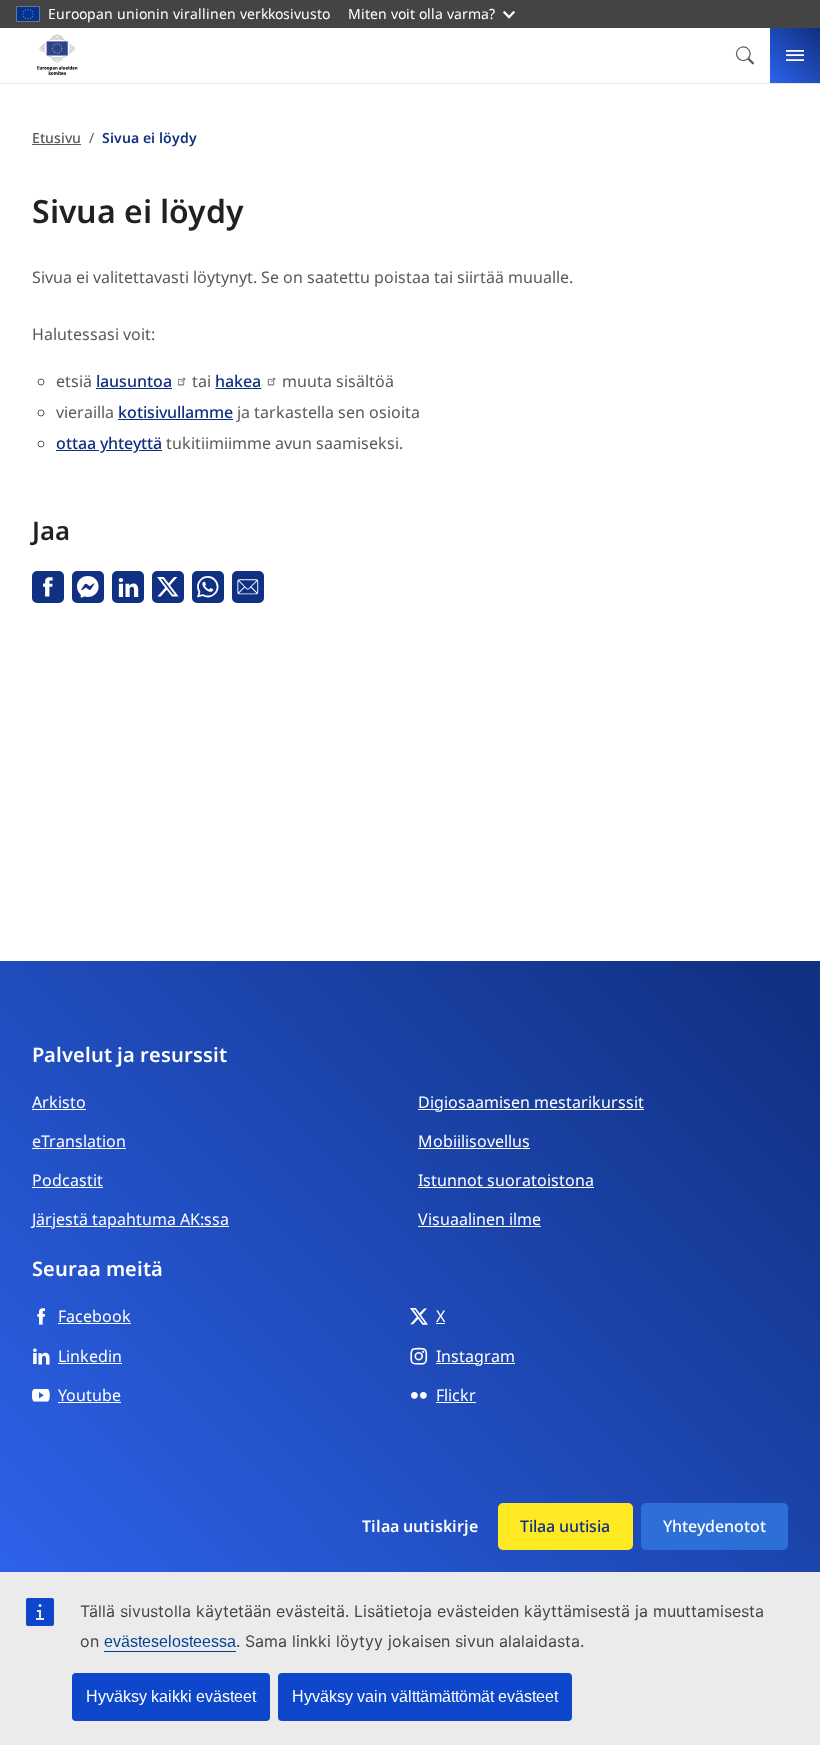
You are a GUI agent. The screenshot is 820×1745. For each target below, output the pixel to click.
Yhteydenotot (714, 1526)
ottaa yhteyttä (109, 443)
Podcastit (67, 1180)
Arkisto (59, 1102)
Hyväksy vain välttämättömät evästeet (425, 1696)
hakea (238, 381)
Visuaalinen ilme (479, 1219)
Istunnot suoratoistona (506, 1180)
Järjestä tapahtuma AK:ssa (130, 1219)
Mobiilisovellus (474, 1141)
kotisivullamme (175, 412)
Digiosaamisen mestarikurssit (531, 1102)
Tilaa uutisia (565, 1526)
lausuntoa (134, 381)
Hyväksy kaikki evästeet (171, 1696)
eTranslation (79, 1141)
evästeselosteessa (170, 1641)
